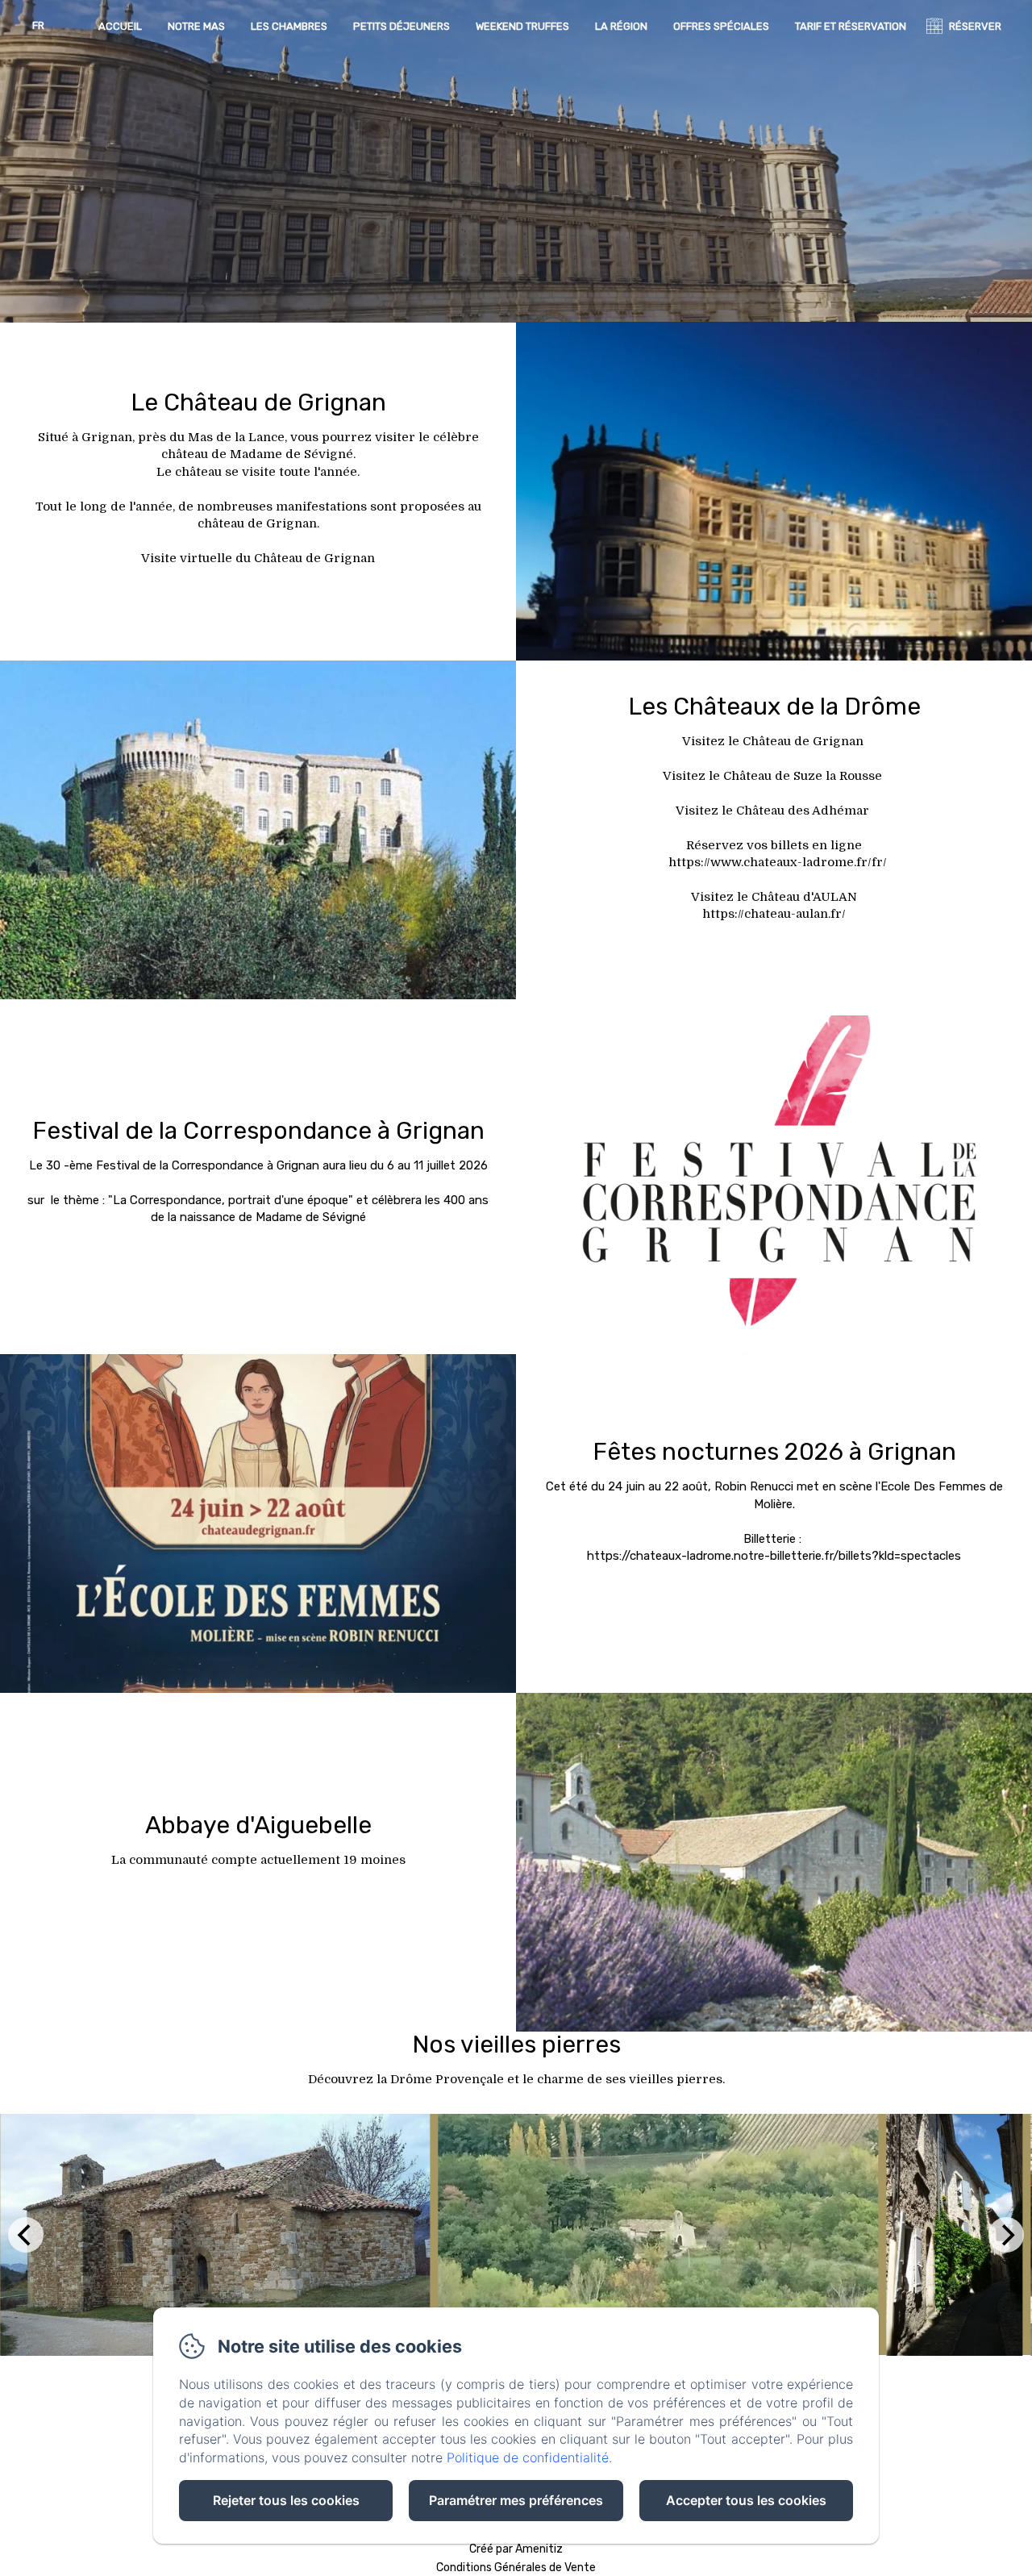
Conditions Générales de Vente (516, 2568)
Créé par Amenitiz (516, 2549)
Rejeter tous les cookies (286, 2500)
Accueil (120, 26)
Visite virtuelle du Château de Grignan (258, 558)
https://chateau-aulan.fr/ (774, 914)
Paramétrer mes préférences (516, 2500)
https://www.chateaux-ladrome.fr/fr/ (778, 862)
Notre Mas (196, 26)
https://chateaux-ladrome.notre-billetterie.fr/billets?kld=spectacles (774, 1556)
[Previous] (26, 2235)
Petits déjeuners (402, 26)
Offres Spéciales (721, 26)
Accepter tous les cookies (746, 2500)
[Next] (1006, 2235)
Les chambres (289, 26)
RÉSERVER (975, 26)
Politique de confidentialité (528, 2457)
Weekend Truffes (522, 26)
